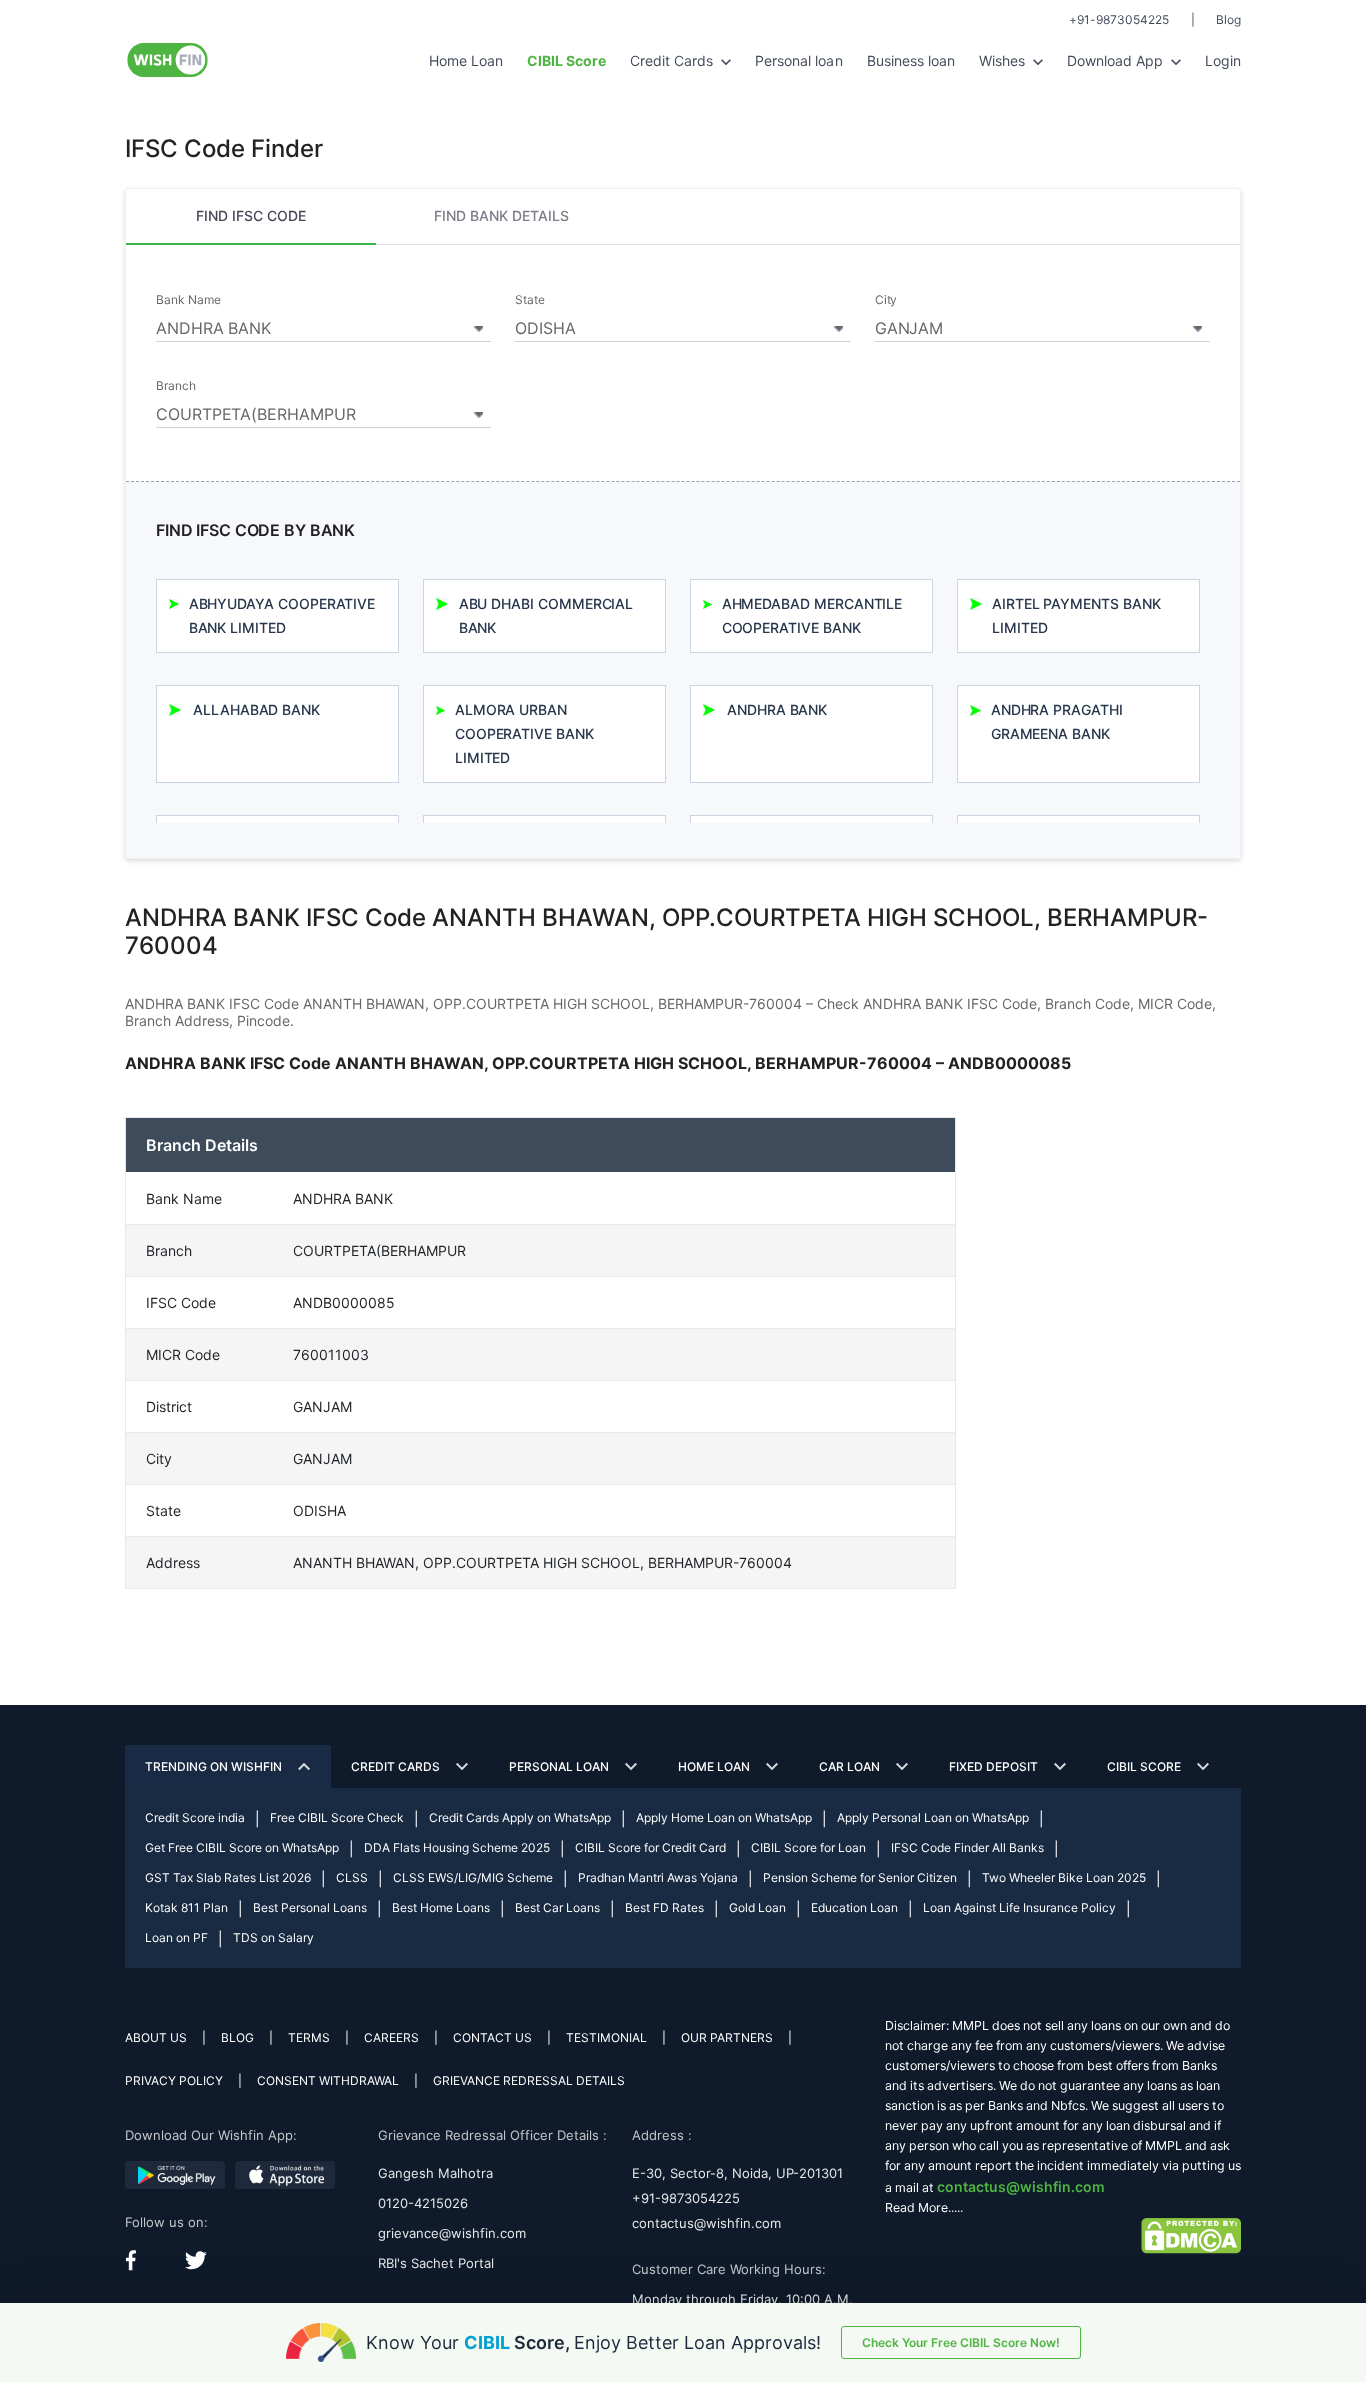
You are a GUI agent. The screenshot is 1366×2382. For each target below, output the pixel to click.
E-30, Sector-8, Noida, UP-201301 (737, 2173)
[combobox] (323, 325)
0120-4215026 (423, 2203)
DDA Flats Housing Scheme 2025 (457, 1847)
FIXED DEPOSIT (993, 1766)
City (886, 300)
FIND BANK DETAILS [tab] (501, 215)
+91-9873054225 (1119, 19)
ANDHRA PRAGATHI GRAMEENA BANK (1057, 721)
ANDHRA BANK (777, 709)
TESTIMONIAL (606, 2037)
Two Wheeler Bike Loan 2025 (1064, 1877)
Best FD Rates (664, 1907)
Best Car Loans (557, 1907)
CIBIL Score (1144, 1766)
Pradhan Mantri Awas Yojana (658, 1877)
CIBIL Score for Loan (808, 1847)
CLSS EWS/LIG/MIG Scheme (473, 1877)
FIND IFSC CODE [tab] (251, 215)
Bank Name (188, 300)
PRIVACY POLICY (174, 2080)
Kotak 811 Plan (186, 1907)
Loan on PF (176, 1937)
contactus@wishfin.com (706, 2223)
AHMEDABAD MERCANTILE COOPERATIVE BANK (812, 615)
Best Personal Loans (310, 1907)
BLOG (237, 2037)
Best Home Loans (441, 1907)
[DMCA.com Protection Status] (1191, 2234)
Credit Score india (195, 1817)
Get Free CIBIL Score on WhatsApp (242, 1847)
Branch (176, 386)
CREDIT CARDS (395, 1766)
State (530, 300)
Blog (1228, 19)
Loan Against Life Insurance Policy (1019, 1907)
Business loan (911, 60)
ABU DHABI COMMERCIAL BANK (546, 615)
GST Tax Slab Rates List (228, 1877)
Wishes (1004, 60)
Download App (1117, 60)
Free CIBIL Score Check (337, 1817)
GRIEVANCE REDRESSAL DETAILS (529, 2080)
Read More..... (924, 2207)
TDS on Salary (273, 1937)
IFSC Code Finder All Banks (967, 1847)
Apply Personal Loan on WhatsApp (933, 1817)
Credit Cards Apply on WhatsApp (520, 1817)
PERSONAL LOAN (559, 1766)
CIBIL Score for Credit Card (650, 1847)
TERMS (309, 2037)
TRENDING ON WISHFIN (213, 1766)
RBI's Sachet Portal (436, 2263)
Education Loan (854, 1907)
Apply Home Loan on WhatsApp (724, 1817)
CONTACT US (492, 2037)
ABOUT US (156, 2037)
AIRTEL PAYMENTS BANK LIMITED (1076, 615)
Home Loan (466, 60)
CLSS (352, 1877)
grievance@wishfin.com (452, 2233)
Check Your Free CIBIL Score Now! (961, 2342)
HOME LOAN (714, 1766)
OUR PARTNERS (727, 2037)
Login (1223, 60)
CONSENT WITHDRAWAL (328, 2080)
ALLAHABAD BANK (256, 709)
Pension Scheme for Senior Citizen (860, 1877)
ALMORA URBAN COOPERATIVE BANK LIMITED (524, 733)
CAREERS (391, 2037)
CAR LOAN (849, 1766)
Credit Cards (673, 60)
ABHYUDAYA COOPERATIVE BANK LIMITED (282, 615)
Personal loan (798, 60)
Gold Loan (757, 1907)
